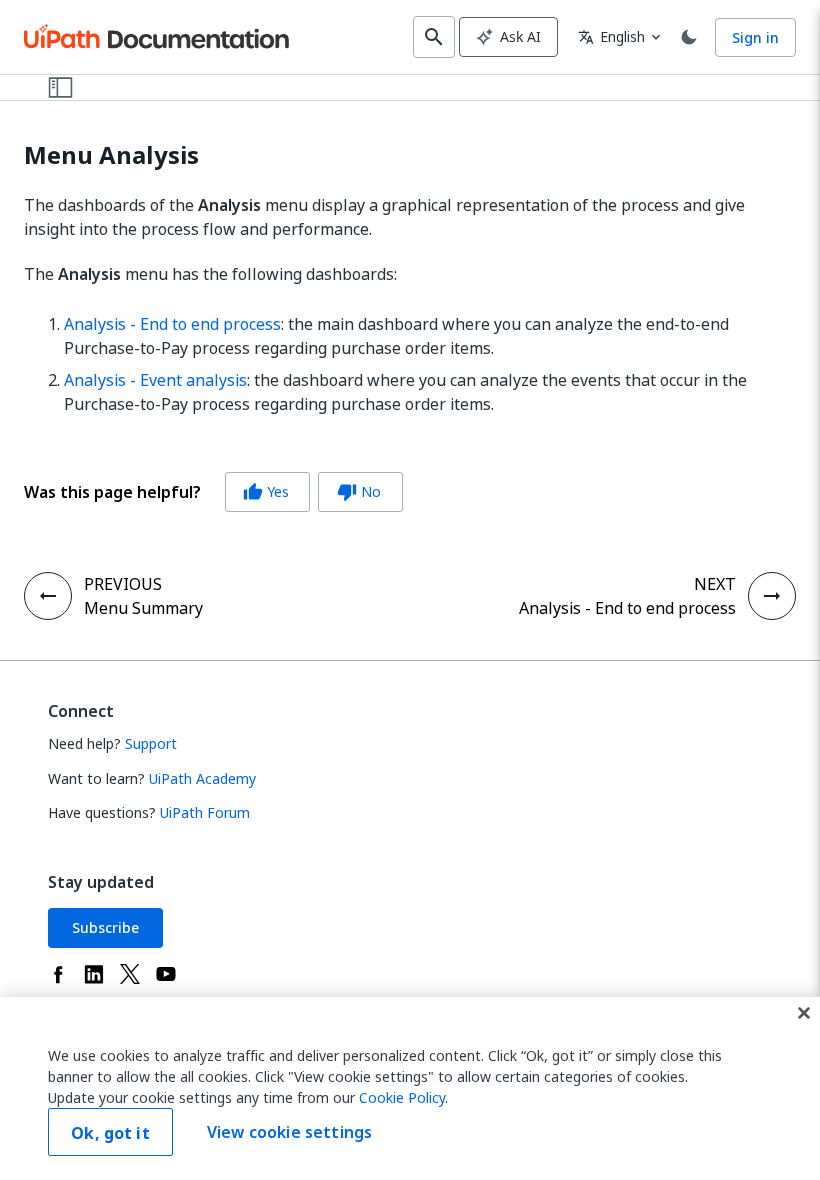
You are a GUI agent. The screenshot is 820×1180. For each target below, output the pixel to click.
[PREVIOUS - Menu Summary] (48, 596)
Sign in (755, 37)
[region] (410, 1088)
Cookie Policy (402, 1097)
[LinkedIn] (94, 974)
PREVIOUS (123, 584)
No (359, 491)
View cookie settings (289, 1132)
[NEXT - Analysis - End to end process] (772, 596)
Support (151, 743)
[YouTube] (166, 974)
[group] (213, 492)
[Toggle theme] (689, 37)
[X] (130, 974)
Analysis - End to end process (172, 324)
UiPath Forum (205, 812)
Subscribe (105, 927)
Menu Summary (143, 608)
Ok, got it (110, 1133)
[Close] (804, 1013)
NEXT (715, 584)
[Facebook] (58, 974)
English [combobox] (611, 36)
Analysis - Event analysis (155, 380)
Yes (266, 491)
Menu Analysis (111, 155)
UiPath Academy (202, 778)
